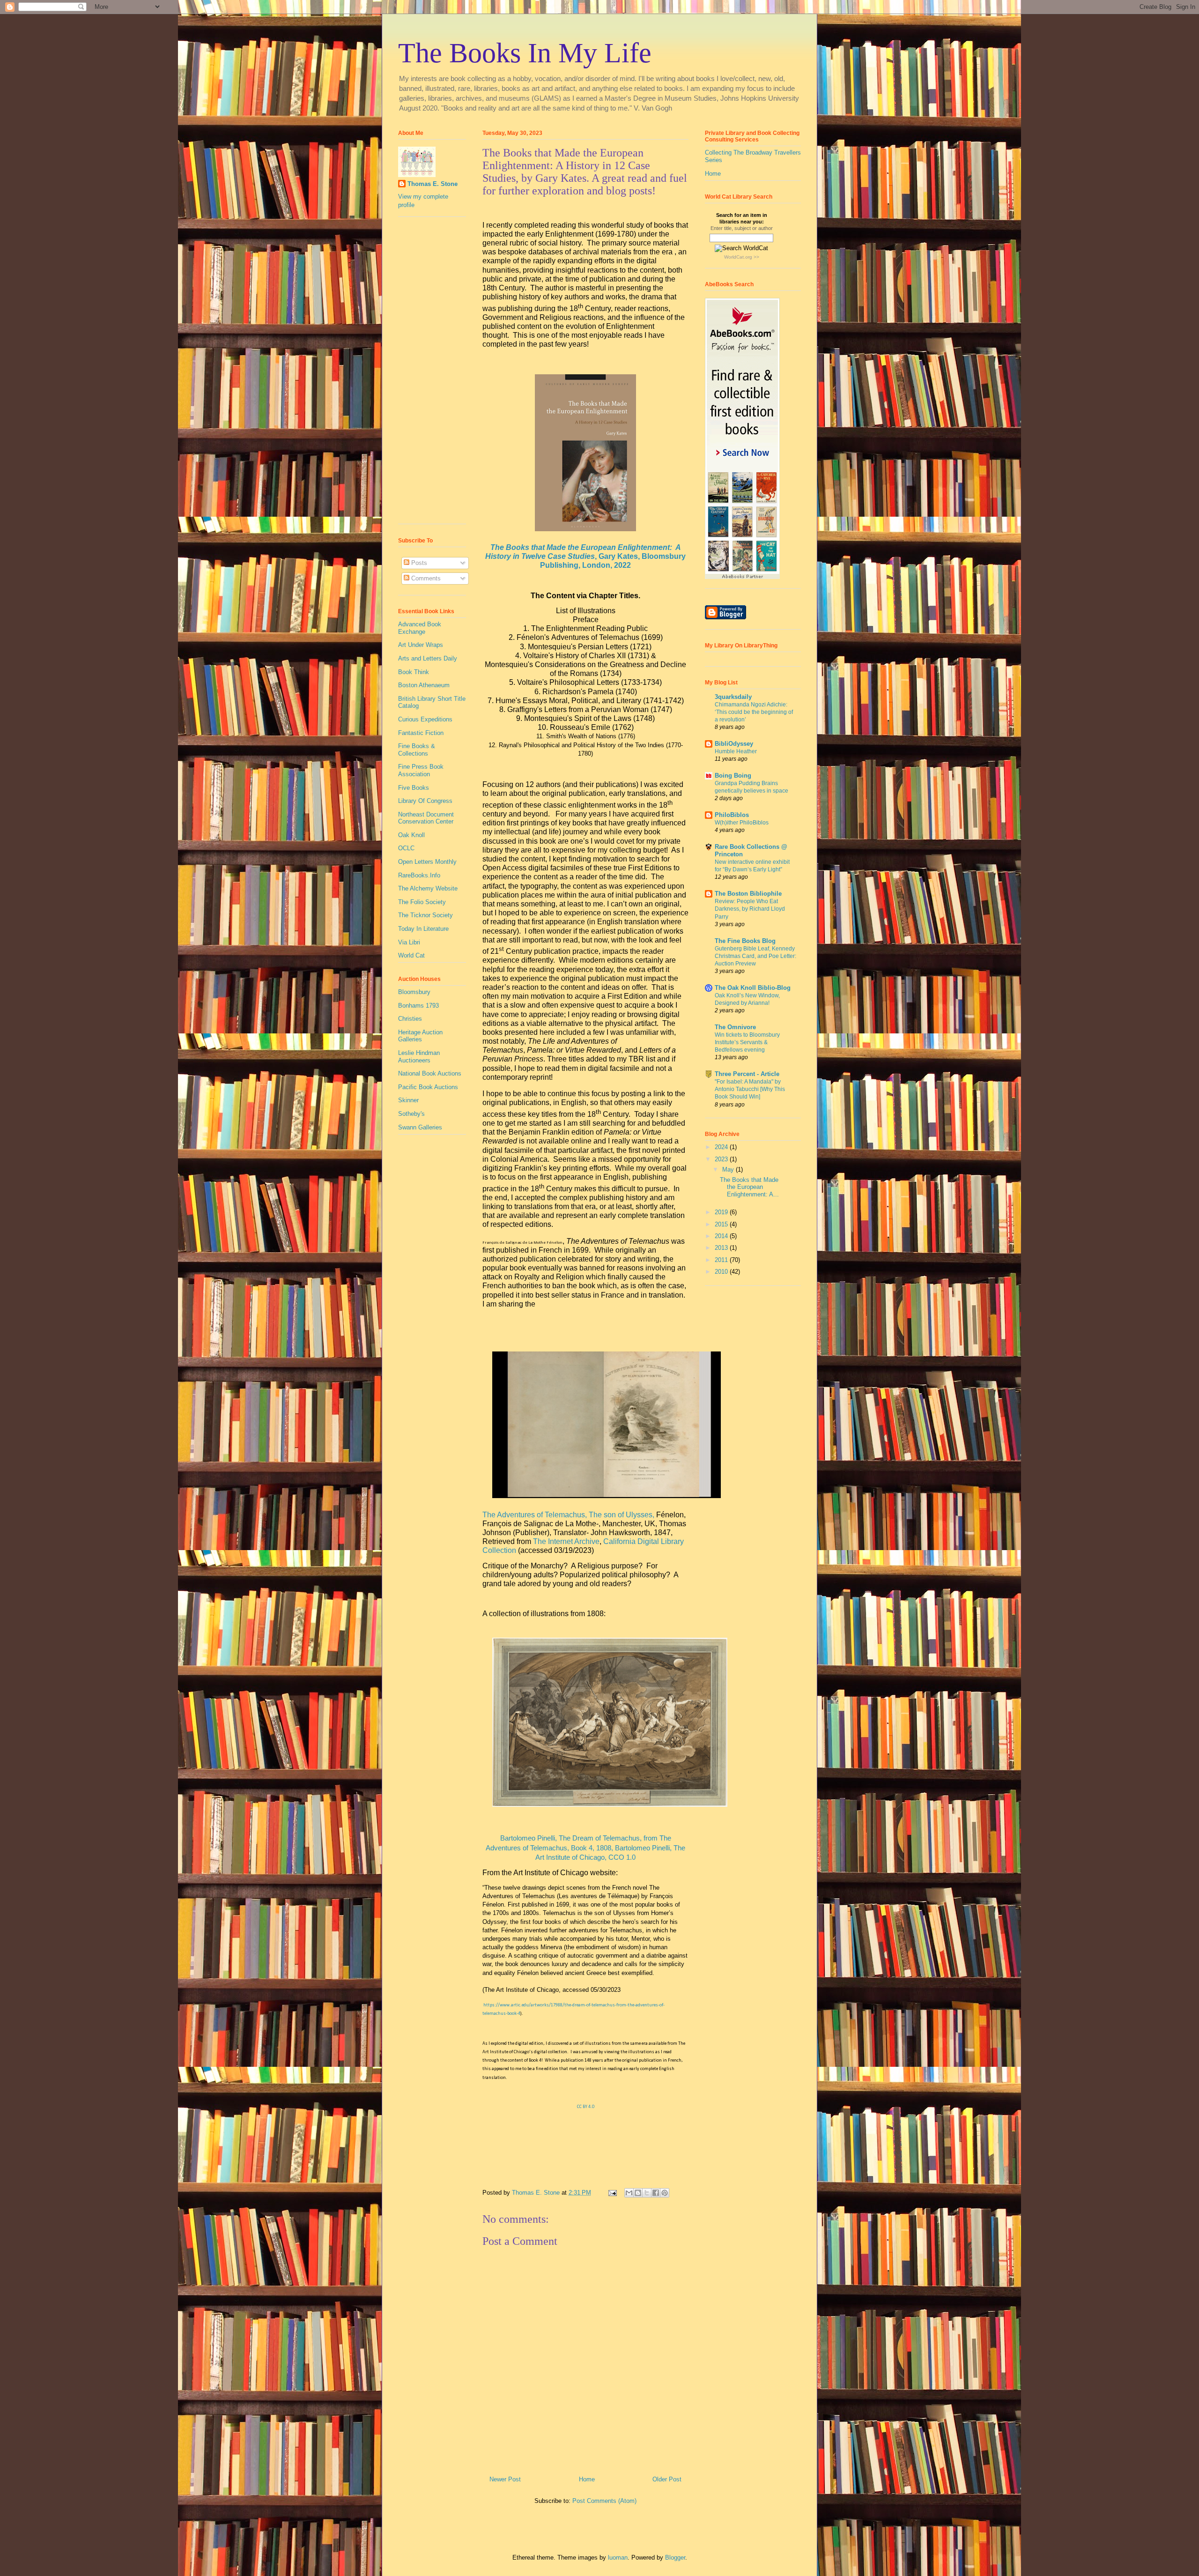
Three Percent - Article (747, 1074)
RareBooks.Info (419, 875)
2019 (722, 1212)
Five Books (414, 788)
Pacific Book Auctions (428, 1087)
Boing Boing (733, 776)
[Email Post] (612, 2193)
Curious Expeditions (425, 719)
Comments (425, 578)
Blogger (675, 2557)
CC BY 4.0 (586, 2107)
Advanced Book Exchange (420, 628)
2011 (722, 1260)
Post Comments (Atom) (604, 2501)
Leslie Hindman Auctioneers (419, 1057)
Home (587, 2479)
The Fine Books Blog (745, 941)
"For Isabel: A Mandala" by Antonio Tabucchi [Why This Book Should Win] (750, 1089)
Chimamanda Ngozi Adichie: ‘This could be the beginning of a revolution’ (754, 712)
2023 (722, 1159)
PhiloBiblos (732, 815)
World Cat (411, 955)
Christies (410, 1019)
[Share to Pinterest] (665, 2193)
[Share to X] (647, 2193)
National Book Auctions (430, 1073)
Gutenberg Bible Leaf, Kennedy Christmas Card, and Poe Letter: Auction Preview (755, 956)
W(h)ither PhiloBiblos (742, 823)
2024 (722, 1147)
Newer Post (505, 2479)
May (729, 1169)
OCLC (406, 848)
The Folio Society (422, 902)
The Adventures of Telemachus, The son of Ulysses (567, 1515)
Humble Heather (736, 751)
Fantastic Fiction (421, 733)
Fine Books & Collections (417, 750)
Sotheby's (411, 1114)
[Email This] (629, 2193)
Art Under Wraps (421, 645)
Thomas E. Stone (433, 184)
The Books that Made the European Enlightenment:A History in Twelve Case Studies (585, 556)
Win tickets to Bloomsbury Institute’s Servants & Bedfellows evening (747, 1042)
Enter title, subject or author (742, 228)
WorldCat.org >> (742, 257)
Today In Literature (423, 929)
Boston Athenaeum (424, 685)
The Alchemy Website (428, 888)
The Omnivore (735, 1027)
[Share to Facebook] (656, 2193)
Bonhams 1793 (418, 1006)
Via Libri (409, 942)
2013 (722, 1248)
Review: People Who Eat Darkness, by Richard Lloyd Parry (750, 909)
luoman (618, 2557)
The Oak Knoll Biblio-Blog (753, 988)
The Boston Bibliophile (748, 894)
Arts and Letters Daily (428, 658)
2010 (722, 1272)
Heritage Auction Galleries (420, 1036)
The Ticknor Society (426, 915)
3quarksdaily (733, 697)
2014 (722, 1236)
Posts (418, 563)
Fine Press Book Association (421, 770)
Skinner (408, 1100)
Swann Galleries (420, 1127)
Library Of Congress (425, 801)
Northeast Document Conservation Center (426, 818)
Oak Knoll (411, 835)
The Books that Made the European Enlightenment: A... (749, 1187)
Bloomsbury (414, 992)
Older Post (667, 2479)
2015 (722, 1224)
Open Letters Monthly (427, 862)
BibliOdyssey (734, 744)
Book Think (414, 672)
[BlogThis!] (638, 2193)
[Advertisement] (426, 374)
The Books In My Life (525, 53)
